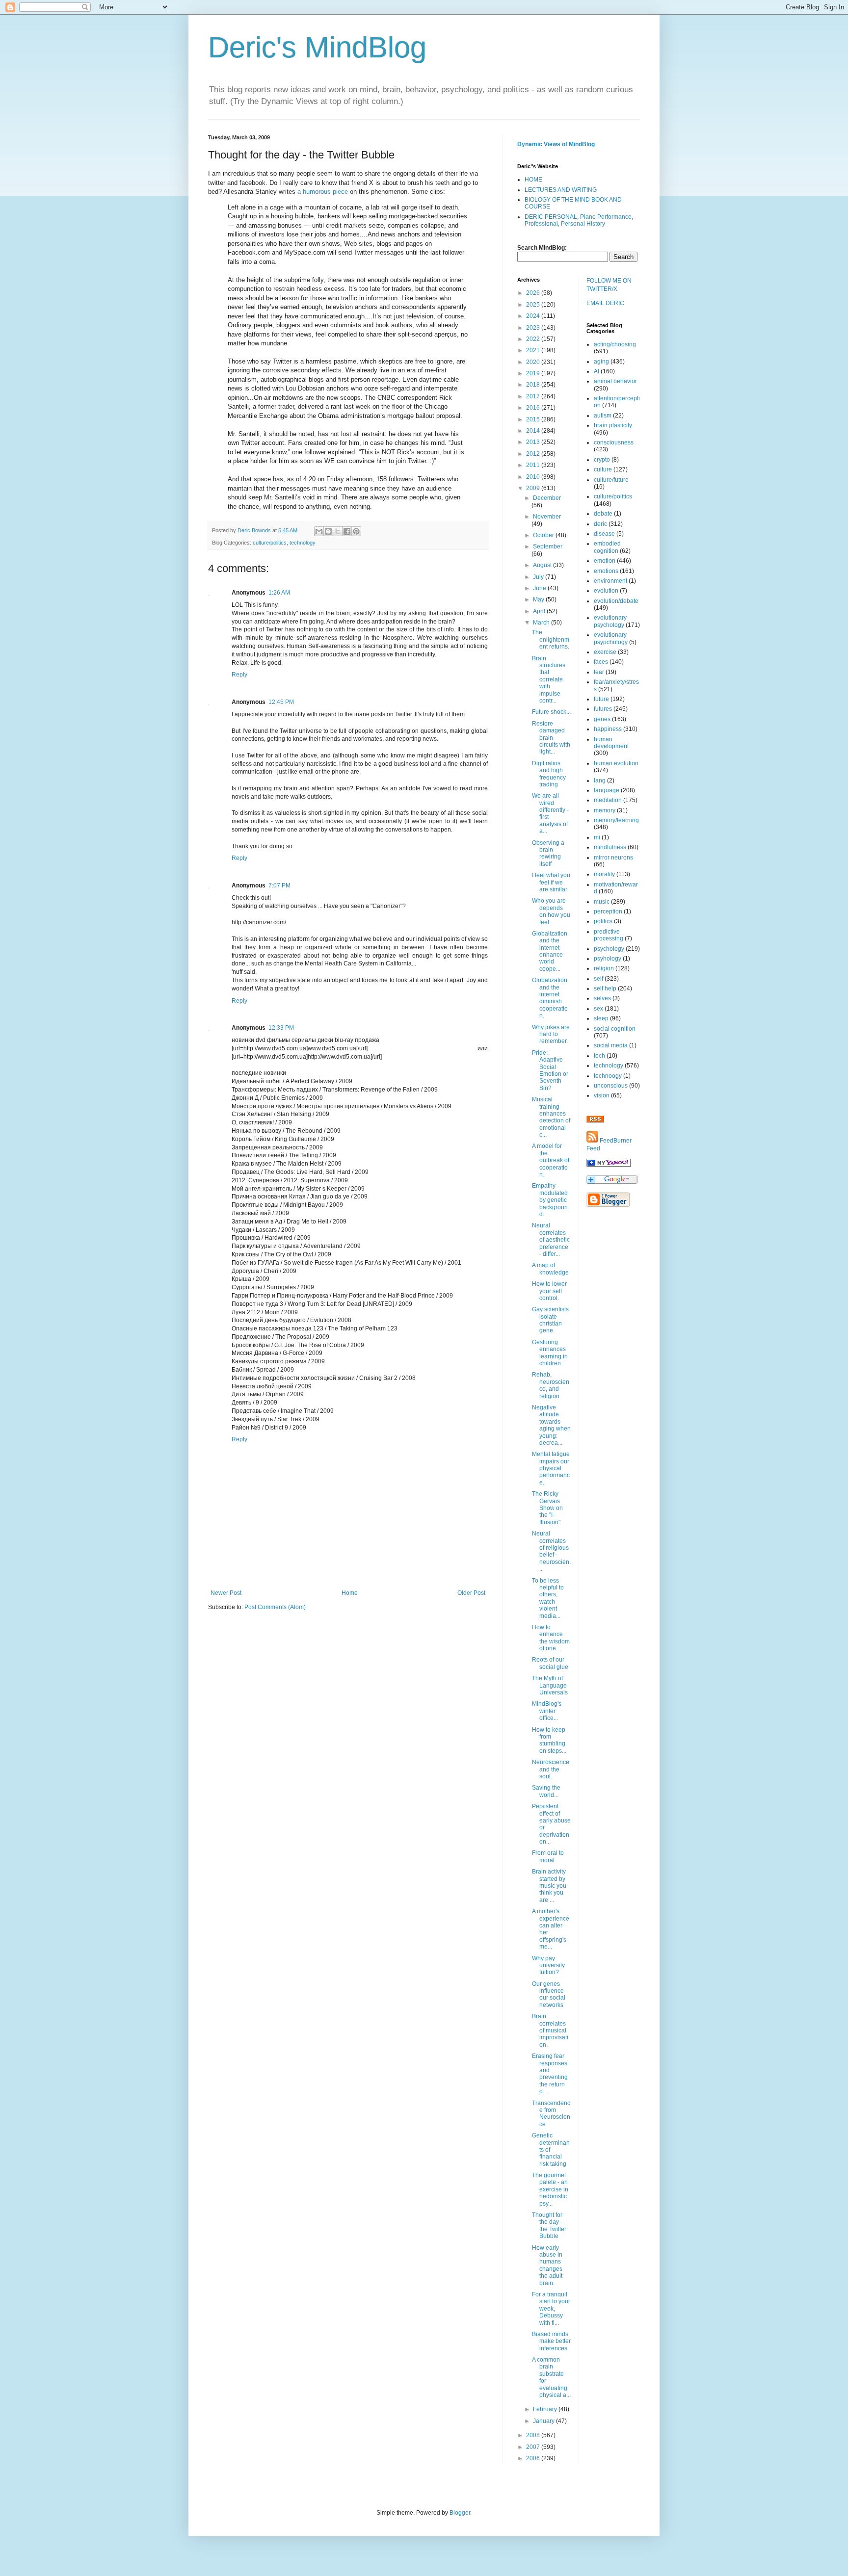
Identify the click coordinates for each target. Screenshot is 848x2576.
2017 (534, 396)
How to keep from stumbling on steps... (549, 1740)
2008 (534, 2435)
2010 (534, 477)
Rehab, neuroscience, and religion (551, 1385)
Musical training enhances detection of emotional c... (551, 1117)
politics (603, 921)
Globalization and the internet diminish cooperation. (550, 998)
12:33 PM (281, 1028)
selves (602, 998)
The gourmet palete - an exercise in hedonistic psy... (550, 2189)
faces (601, 662)
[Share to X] (338, 531)
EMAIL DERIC (605, 303)
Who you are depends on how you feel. (551, 911)
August (543, 565)
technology (303, 543)
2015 (534, 419)
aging (601, 362)
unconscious (611, 1086)
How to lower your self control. (549, 1291)
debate (603, 514)
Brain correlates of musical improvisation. (550, 2030)
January (544, 2421)
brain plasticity (613, 425)
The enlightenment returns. (551, 639)
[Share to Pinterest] (356, 531)
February (546, 2409)
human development (611, 743)
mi (597, 837)
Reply (239, 675)
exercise (605, 652)
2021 (534, 350)
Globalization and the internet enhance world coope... (550, 951)
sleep (601, 1018)
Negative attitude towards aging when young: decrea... (551, 1425)
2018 (534, 385)
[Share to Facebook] (347, 531)
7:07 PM (279, 885)
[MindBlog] (609, 1165)
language (607, 790)
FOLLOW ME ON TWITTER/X (609, 285)
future (601, 699)
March (542, 623)
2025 (534, 305)
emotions (606, 571)
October (544, 535)
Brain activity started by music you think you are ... (549, 1886)
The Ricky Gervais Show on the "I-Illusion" (547, 1508)
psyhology (608, 959)
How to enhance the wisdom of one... (551, 1638)
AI (596, 371)
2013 (534, 442)
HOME (533, 180)
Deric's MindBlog (317, 47)
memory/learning (616, 820)
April (540, 611)
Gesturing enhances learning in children (550, 1353)
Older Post (471, 1593)
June (540, 588)
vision (602, 1095)
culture (603, 469)
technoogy (608, 1076)
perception (608, 911)
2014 (534, 431)
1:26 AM (279, 593)
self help (605, 989)
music (602, 902)
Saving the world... (546, 1791)
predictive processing (609, 935)
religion (604, 968)
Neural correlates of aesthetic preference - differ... (551, 1240)
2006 (534, 2458)
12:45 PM (281, 702)
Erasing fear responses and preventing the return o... (550, 2074)
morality (604, 874)
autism (603, 416)
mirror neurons (613, 858)
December (547, 498)
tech (599, 1056)
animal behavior (615, 381)
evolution (606, 591)
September (548, 546)
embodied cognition (607, 547)
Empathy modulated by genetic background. (550, 1200)
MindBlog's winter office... (547, 1711)
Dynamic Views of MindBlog (556, 144)
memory (605, 810)
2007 (534, 2447)
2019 (534, 373)
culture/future (611, 480)
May (539, 599)
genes (602, 719)
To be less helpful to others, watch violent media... (548, 1598)
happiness (608, 729)
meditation (608, 800)
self (598, 979)
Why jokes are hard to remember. (551, 1034)
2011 (534, 465)
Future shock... (551, 712)
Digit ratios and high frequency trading (549, 774)
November (547, 517)
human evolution (616, 763)
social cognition (615, 1029)
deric (600, 524)
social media (611, 1045)
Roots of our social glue (550, 1663)
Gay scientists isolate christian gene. (550, 1320)
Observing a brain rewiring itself (548, 853)
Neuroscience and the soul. (551, 1769)
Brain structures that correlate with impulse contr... (549, 679)
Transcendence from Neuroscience (551, 2114)
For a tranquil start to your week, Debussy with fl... (551, 2309)
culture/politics (270, 543)
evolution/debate (616, 601)
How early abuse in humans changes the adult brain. (547, 2265)
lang (600, 781)
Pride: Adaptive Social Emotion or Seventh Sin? (550, 1070)
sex (598, 1009)
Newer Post (226, 1593)
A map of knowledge (550, 1269)
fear (599, 672)
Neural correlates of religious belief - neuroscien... (551, 1551)
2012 (534, 454)
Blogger (460, 2513)
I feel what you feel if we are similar (551, 882)
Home (350, 1593)
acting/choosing (615, 344)
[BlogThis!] (328, 531)
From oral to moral (548, 1856)
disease (604, 534)
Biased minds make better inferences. (551, 2341)
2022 (534, 339)
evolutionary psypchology (611, 638)
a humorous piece (323, 192)
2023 (534, 328)
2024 (534, 316)
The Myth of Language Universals (550, 1685)
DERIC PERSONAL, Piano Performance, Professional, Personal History (579, 220)
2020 (534, 362)
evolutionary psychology (610, 621)
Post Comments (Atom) (275, 1607)
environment (610, 581)
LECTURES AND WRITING (561, 190)
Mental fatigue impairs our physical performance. (551, 1468)
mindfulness (610, 847)
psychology (609, 949)
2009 (534, 488)
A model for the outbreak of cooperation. (551, 1160)
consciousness (614, 442)
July (539, 577)
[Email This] (319, 531)
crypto (602, 460)
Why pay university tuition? (548, 1965)
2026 (534, 293)
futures (603, 709)
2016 (534, 408)
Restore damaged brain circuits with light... (551, 738)
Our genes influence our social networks (549, 1994)
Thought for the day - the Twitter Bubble (549, 2225)
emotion (605, 561)
